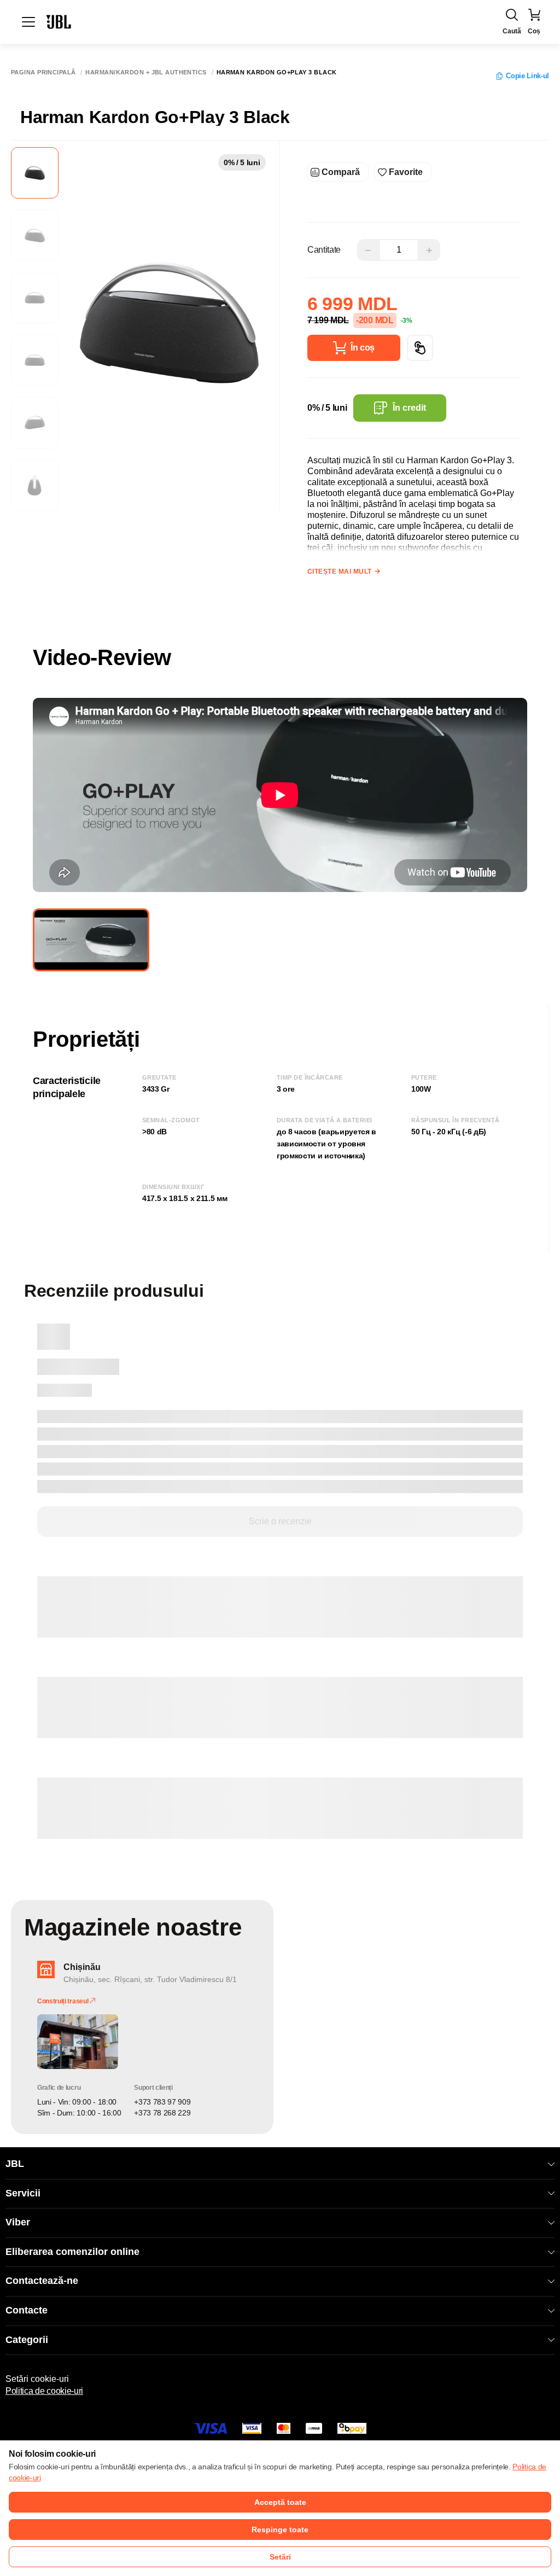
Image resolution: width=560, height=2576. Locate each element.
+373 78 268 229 (162, 2113)
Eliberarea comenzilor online (72, 2252)
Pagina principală (43, 72)
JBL (15, 2164)
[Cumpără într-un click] (420, 348)
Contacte (27, 2310)
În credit (409, 408)
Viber (18, 2222)
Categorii (27, 2340)
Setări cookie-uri (37, 2379)
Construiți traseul (63, 2001)
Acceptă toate (280, 2502)
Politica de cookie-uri (44, 2391)
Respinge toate (280, 2530)
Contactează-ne (42, 2281)
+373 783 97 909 (162, 2102)
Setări (280, 2557)
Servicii (23, 2193)
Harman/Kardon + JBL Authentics (146, 72)
